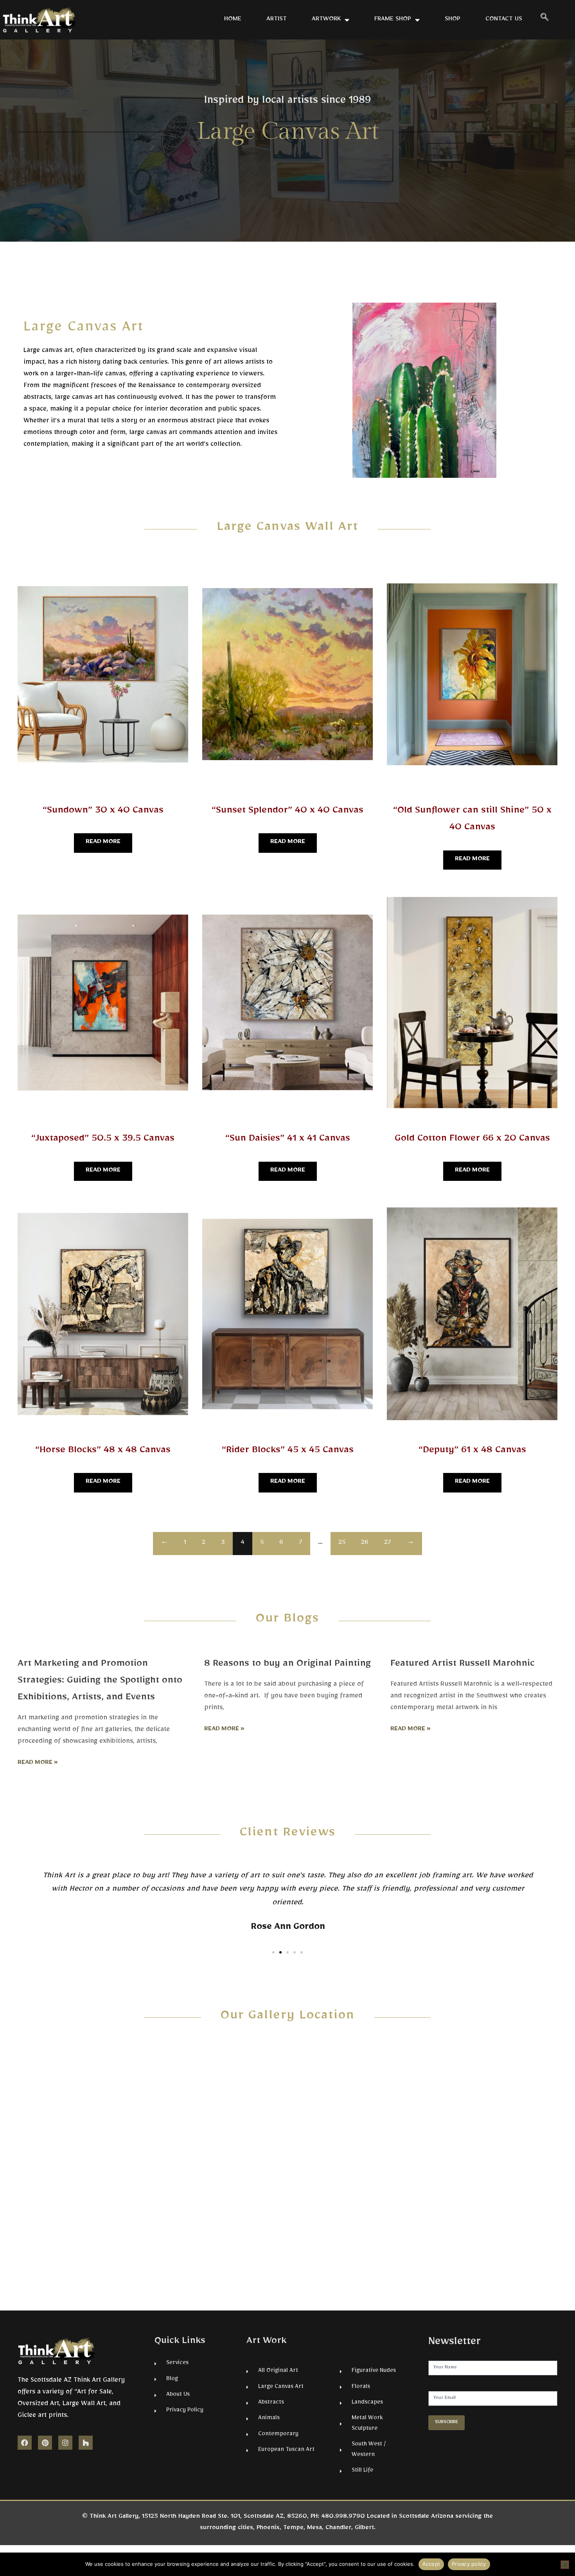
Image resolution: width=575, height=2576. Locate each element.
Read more (103, 843)
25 (342, 1543)
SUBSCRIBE (447, 2423)
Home (233, 20)
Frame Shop (393, 20)
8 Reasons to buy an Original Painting (287, 1665)
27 (388, 1543)
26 (365, 1543)
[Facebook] (25, 2443)
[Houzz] (86, 2443)
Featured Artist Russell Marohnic (463, 1665)
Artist (277, 20)
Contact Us (504, 20)
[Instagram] (65, 2443)
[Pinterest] (45, 2443)
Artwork (326, 20)
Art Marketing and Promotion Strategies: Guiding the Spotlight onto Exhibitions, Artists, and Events (100, 1682)
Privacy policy (469, 2564)
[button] (544, 20)
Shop (453, 20)
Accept (431, 2564)
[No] (565, 2565)
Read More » (38, 1763)
